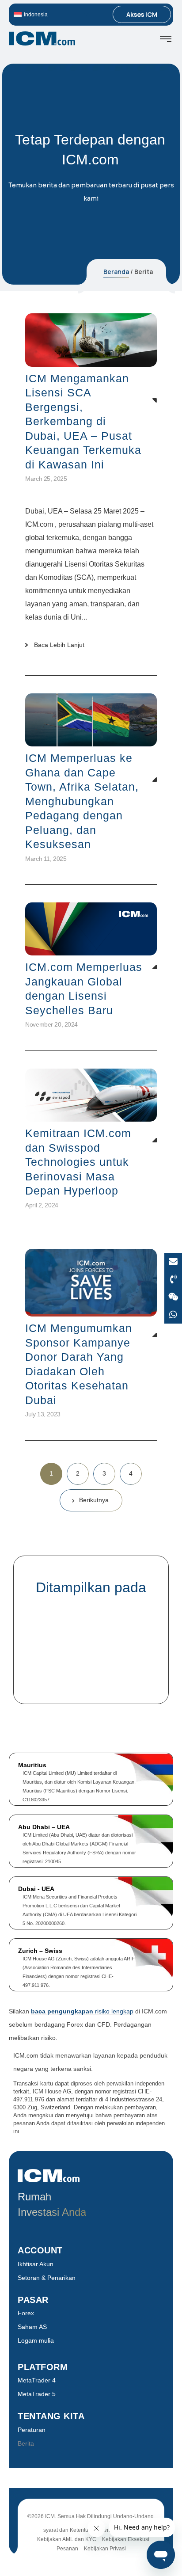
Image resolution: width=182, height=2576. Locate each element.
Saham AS (32, 2327)
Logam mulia (36, 2340)
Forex (26, 2313)
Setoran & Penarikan (47, 2278)
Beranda (116, 272)
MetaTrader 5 (37, 2394)
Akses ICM (142, 14)
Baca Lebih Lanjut (59, 645)
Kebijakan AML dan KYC (67, 2539)
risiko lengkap (82, 2011)
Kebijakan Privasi (105, 2549)
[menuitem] (51, 14)
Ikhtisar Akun (36, 2264)
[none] (51, 14)
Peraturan (32, 2430)
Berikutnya (94, 1500)
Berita (26, 2443)
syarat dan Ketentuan (69, 2530)
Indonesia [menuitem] (36, 15)
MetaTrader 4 (37, 2380)
